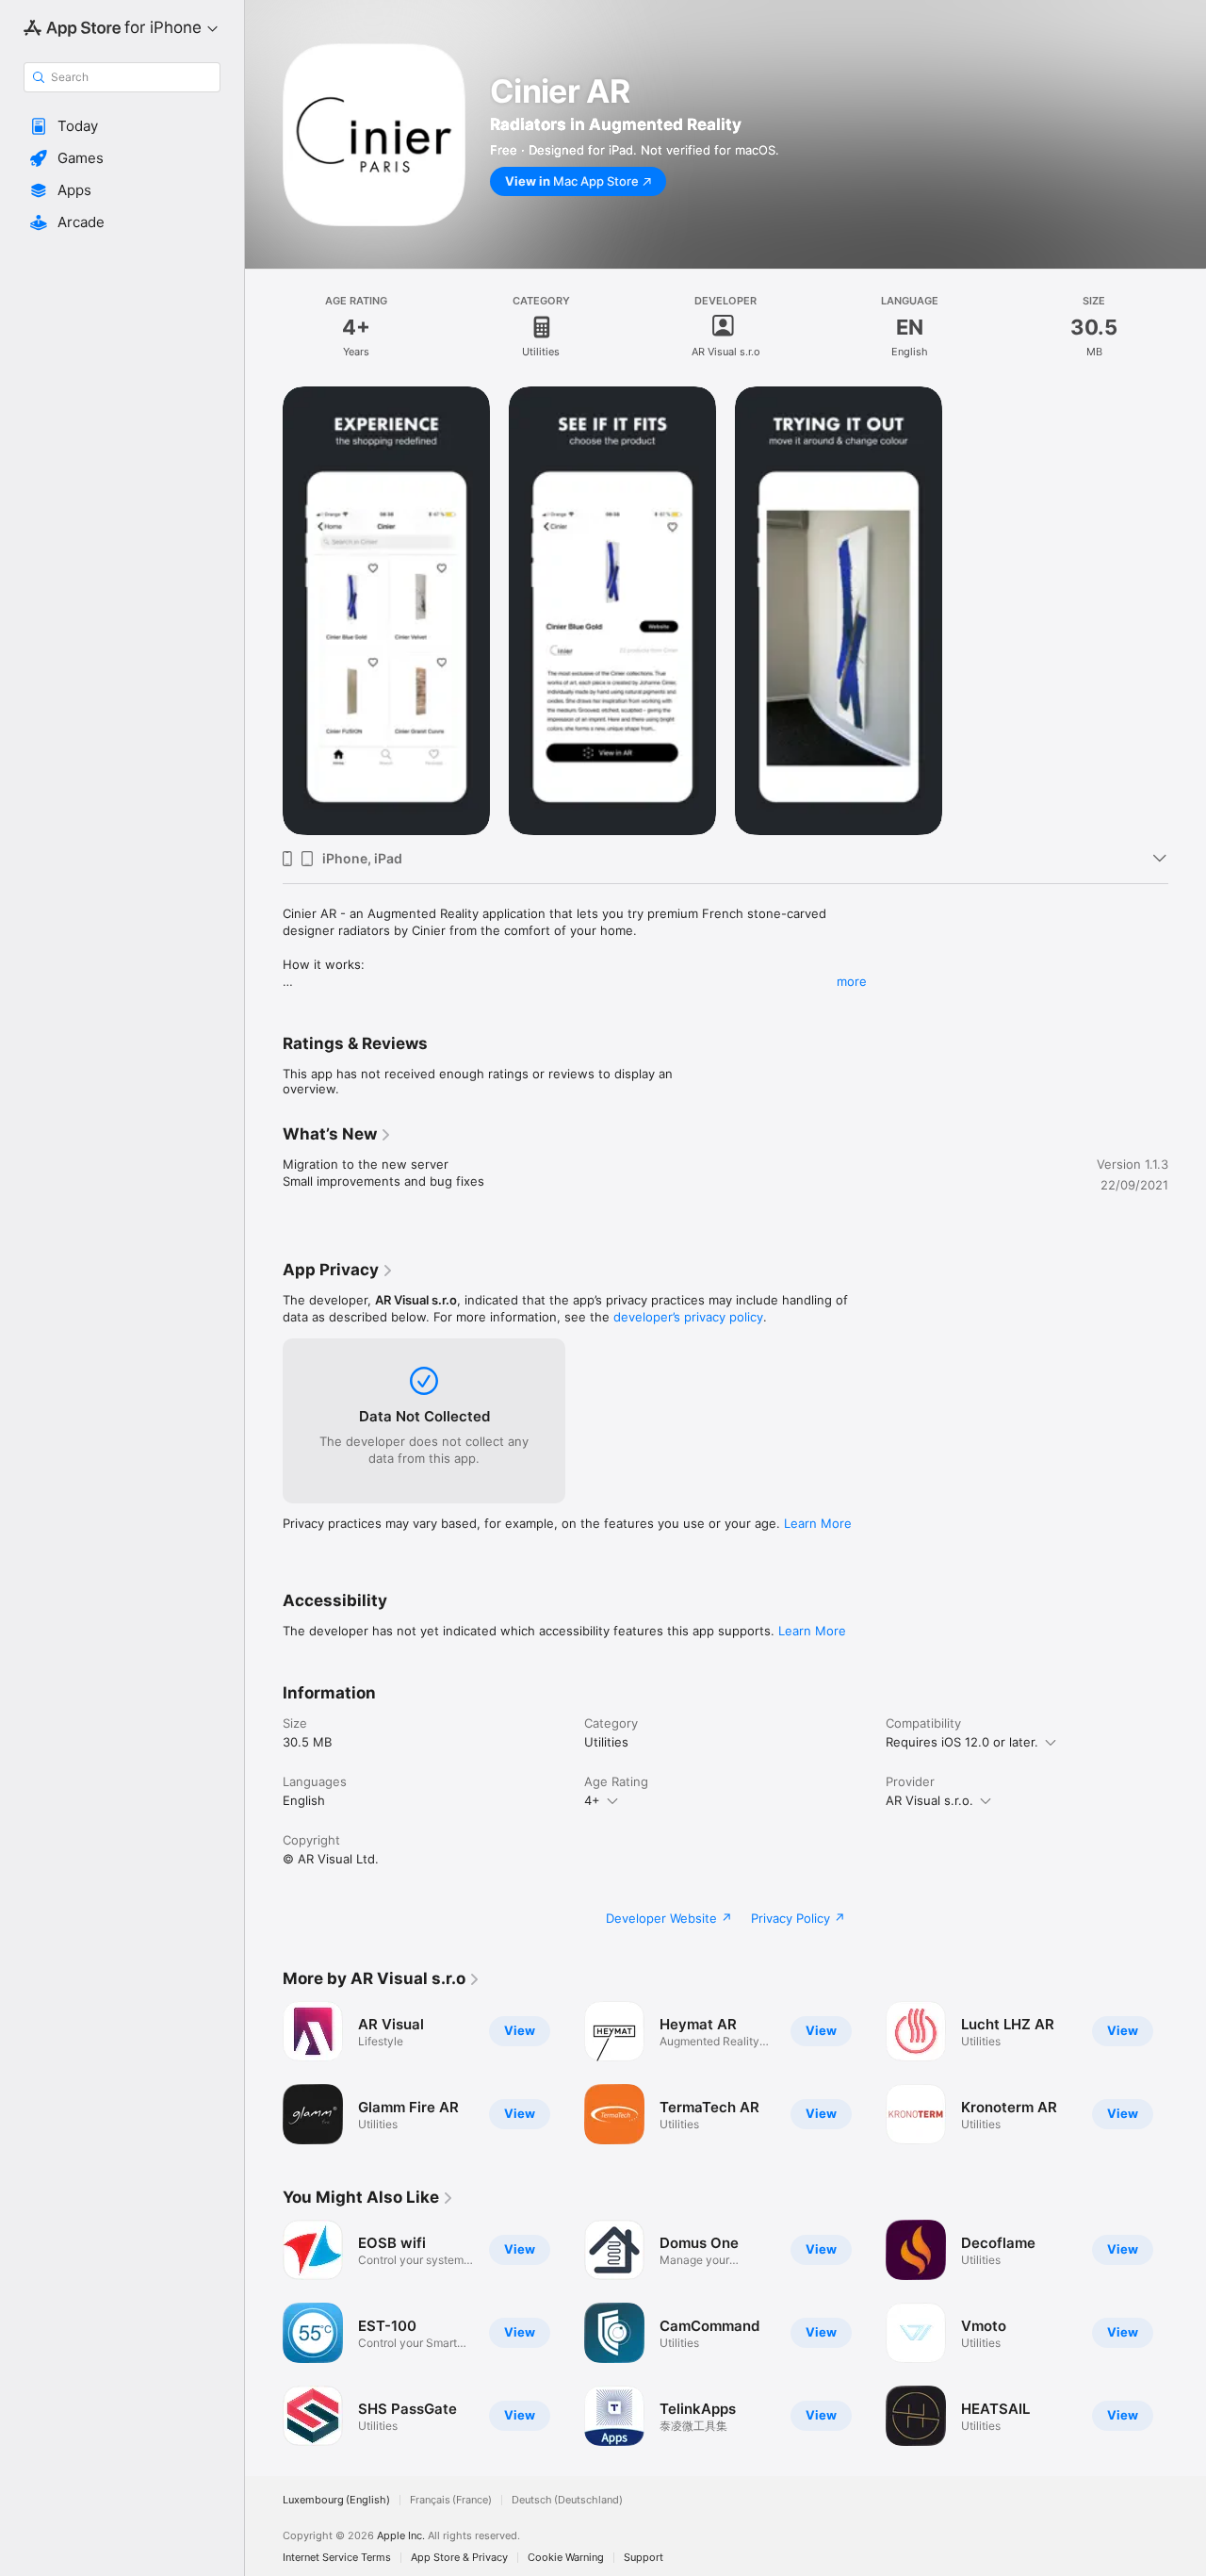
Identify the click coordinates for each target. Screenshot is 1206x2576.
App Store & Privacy (459, 2558)
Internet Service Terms (337, 2558)
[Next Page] (1187, 2073)
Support (644, 2558)
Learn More (818, 1523)
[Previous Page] (264, 2073)
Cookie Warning (566, 2558)
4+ (592, 1800)
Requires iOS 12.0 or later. (962, 1742)
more (852, 981)
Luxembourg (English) (336, 2500)
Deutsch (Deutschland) (567, 2500)
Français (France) (451, 2500)
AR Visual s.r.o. (929, 1800)
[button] (122, 126)
